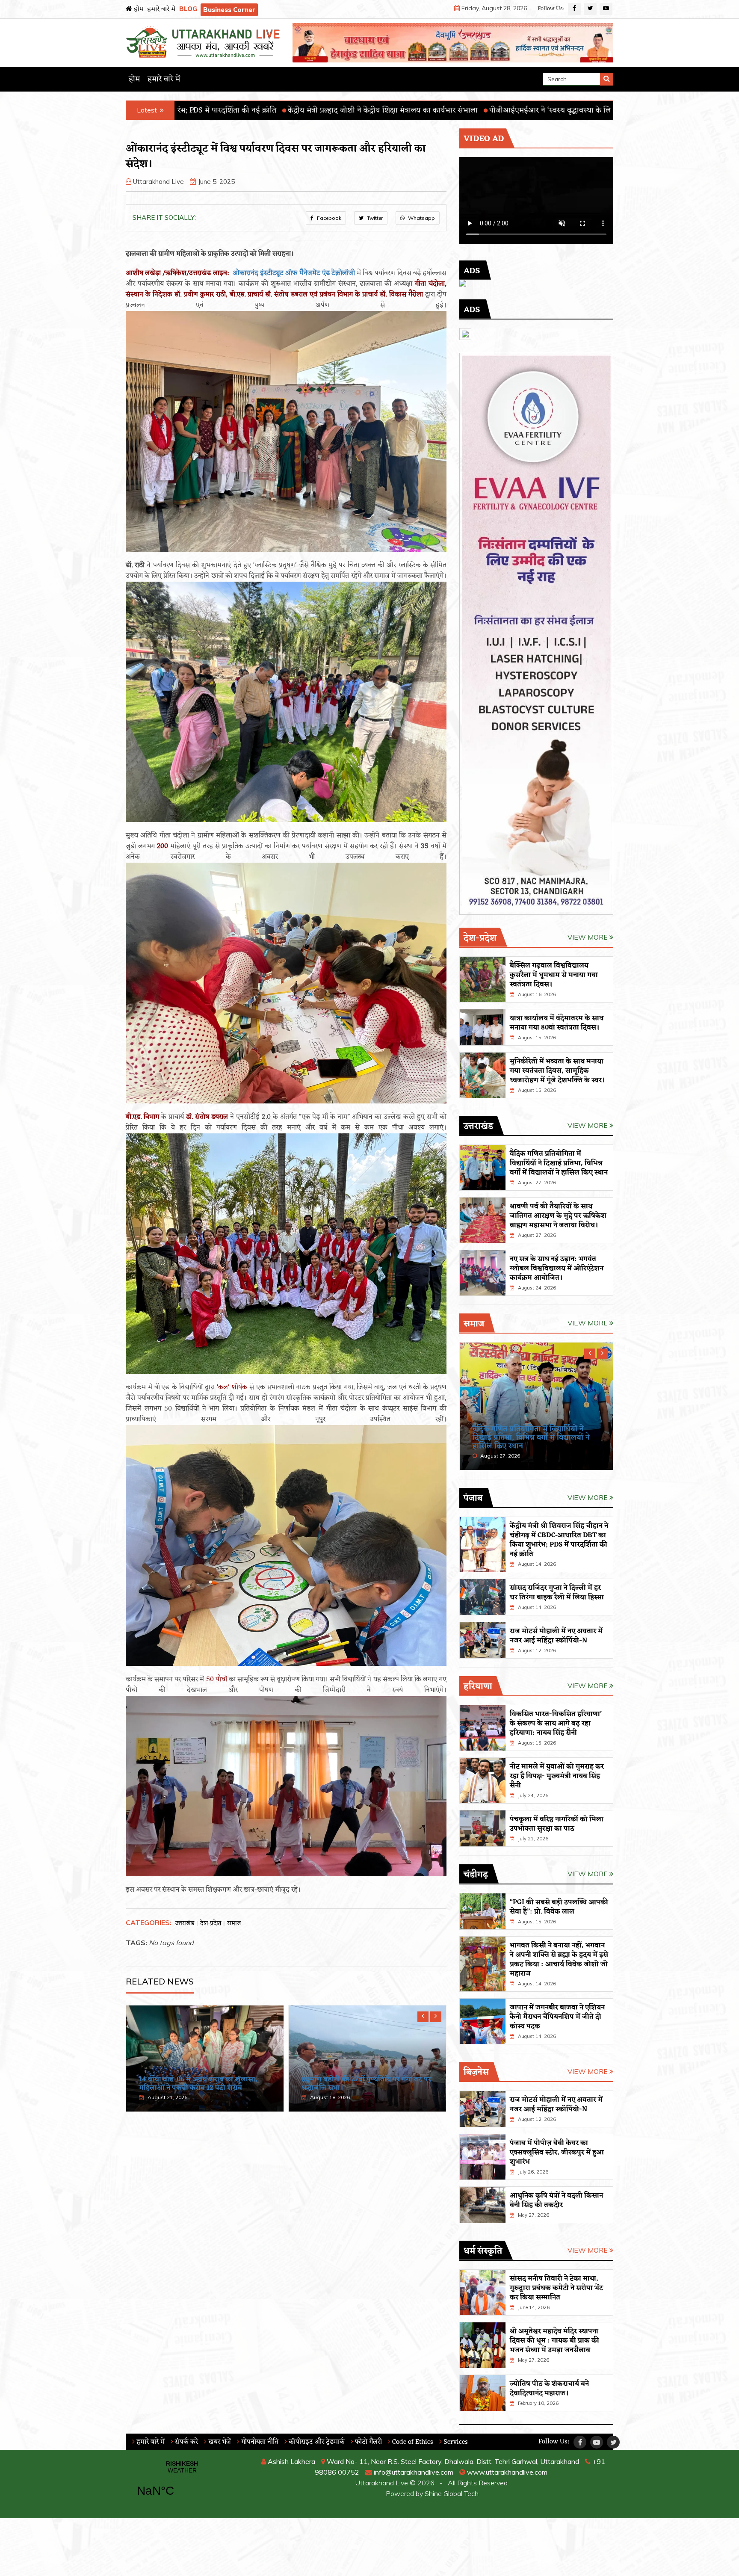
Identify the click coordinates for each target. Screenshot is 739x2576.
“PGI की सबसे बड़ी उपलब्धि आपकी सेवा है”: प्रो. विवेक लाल (559, 1907)
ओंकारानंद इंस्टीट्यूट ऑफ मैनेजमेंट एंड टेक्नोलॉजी (294, 273)
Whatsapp (421, 218)
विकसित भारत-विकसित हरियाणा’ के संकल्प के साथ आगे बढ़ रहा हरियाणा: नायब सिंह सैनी (556, 1724)
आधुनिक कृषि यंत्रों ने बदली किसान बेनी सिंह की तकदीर (556, 2200)
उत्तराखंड (185, 1924)
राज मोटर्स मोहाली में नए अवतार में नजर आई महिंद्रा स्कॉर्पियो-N (556, 1636)
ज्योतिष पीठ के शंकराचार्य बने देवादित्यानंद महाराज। (549, 2389)
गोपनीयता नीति (259, 2442)
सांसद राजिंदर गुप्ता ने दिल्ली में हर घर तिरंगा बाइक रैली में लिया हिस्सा (557, 1593)
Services (455, 2442)
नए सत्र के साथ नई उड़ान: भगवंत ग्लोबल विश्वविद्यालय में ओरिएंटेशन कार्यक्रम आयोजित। (557, 1269)
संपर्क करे (186, 2442)
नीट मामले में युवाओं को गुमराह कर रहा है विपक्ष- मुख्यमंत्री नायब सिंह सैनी (557, 1776)
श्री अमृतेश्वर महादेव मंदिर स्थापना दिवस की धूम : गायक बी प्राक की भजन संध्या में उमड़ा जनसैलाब (554, 2341)
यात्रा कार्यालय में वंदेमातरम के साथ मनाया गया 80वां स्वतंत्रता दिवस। (557, 1023)
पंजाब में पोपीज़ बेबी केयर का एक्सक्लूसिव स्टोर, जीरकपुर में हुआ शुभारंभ (557, 2153)
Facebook (328, 218)
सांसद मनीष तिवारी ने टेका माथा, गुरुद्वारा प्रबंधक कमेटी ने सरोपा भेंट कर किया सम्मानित (556, 2288)
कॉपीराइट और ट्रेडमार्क (316, 2442)
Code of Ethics (412, 2442)
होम (138, 9)
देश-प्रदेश (211, 1924)
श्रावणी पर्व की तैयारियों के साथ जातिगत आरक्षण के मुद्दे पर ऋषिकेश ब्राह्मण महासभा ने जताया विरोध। (366, 2079)
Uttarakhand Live (158, 182)
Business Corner (229, 10)
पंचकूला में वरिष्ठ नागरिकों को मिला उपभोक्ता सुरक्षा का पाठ (557, 1824)
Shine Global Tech (452, 2493)
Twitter (374, 218)
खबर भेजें (219, 2442)
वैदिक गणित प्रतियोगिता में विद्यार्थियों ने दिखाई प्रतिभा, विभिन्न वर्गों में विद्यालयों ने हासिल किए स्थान (201, 2079)
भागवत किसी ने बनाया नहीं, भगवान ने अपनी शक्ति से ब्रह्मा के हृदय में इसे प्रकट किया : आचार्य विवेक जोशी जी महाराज (559, 1960)
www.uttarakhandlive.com (506, 2472)
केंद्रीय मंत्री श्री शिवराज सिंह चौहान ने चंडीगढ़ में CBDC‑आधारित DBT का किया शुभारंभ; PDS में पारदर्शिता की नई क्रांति (559, 1540)
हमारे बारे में (161, 9)
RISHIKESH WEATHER (182, 2484)
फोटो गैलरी (368, 2442)
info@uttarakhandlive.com (413, 2472)
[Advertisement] (286, 2185)
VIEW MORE (588, 937)
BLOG (188, 9)
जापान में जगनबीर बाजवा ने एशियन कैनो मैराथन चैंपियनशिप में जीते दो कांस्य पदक (557, 2017)
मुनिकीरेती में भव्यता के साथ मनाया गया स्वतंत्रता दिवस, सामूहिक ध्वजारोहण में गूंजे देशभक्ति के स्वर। (557, 1071)
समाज (234, 1924)
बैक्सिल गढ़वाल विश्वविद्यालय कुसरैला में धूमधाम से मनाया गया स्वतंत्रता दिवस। (554, 975)
